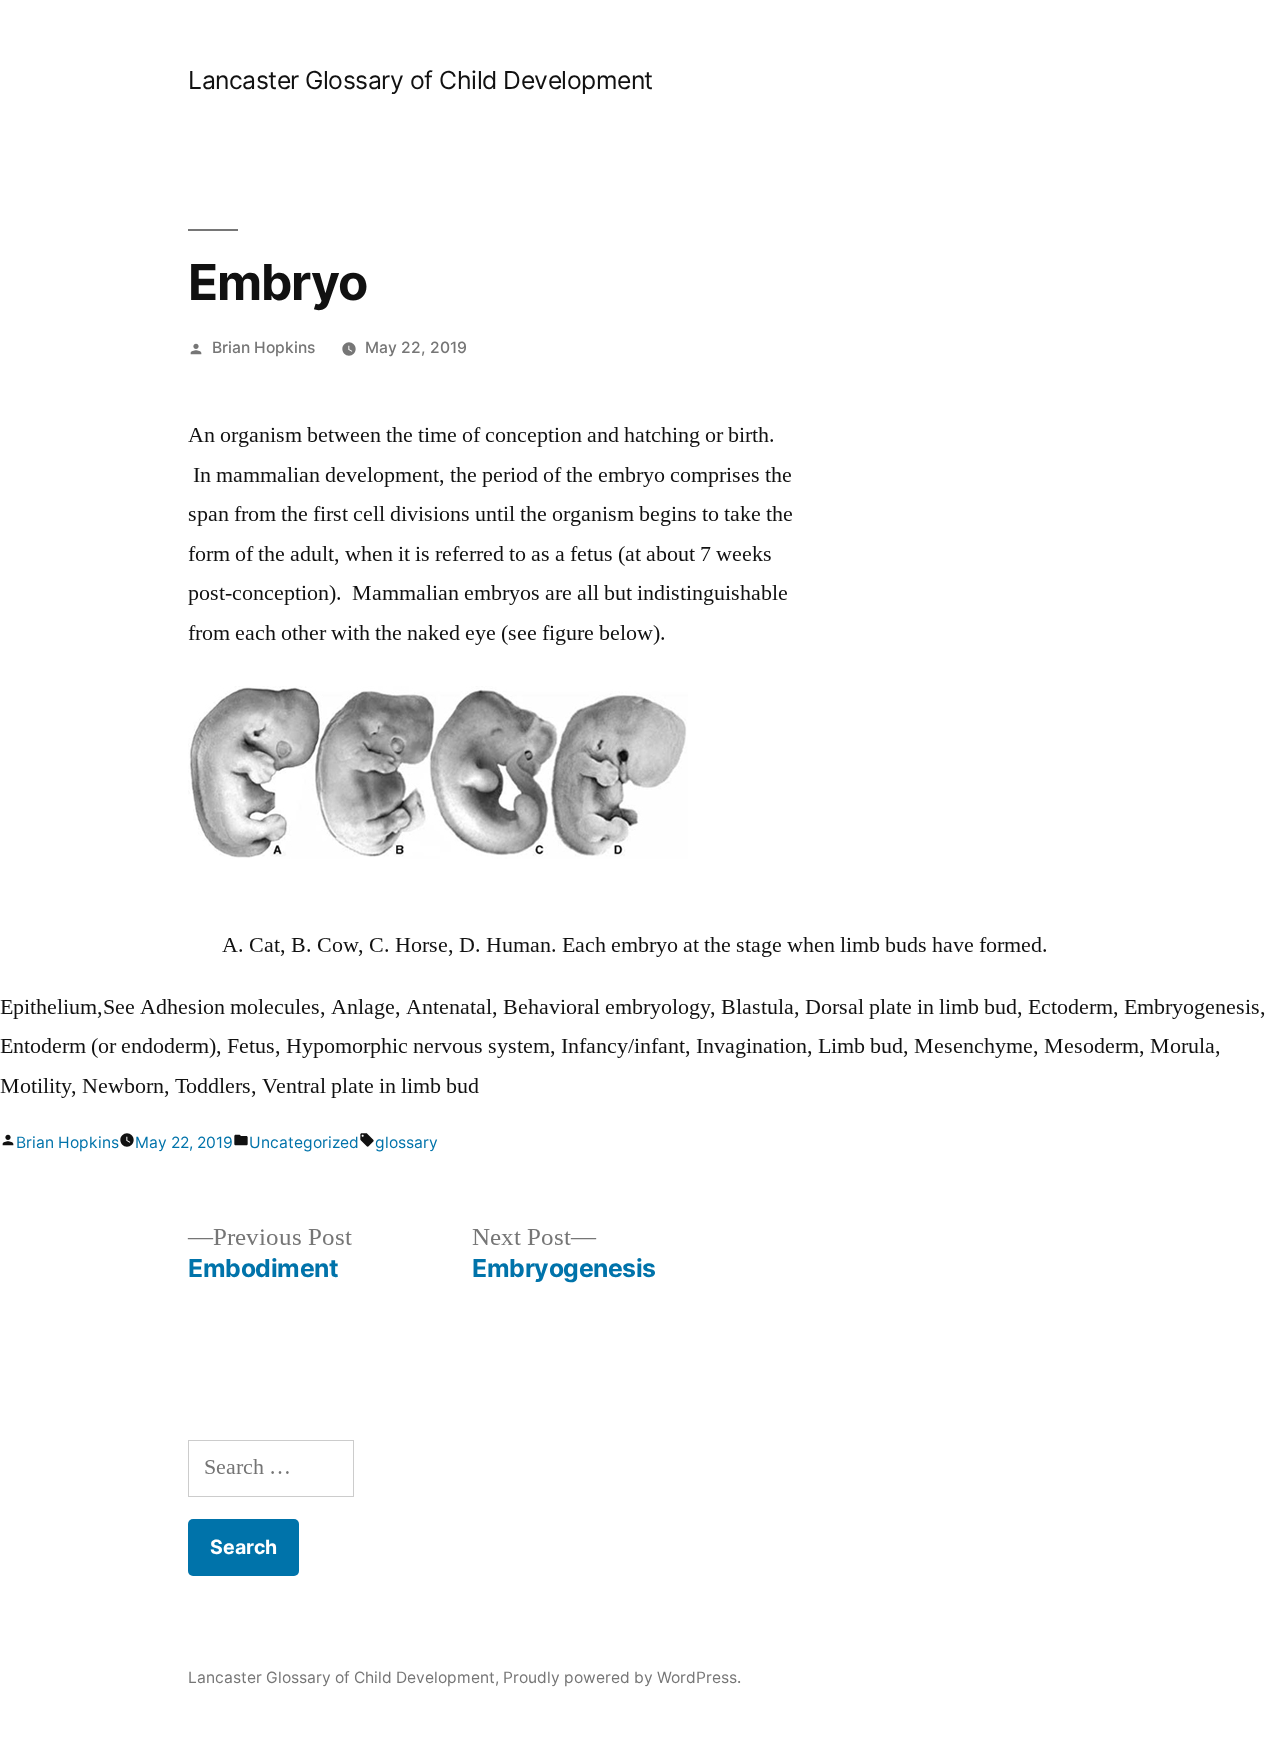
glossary (406, 1142)
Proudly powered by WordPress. (622, 1677)
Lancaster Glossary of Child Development (420, 80)
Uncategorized (304, 1142)
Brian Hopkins (263, 347)
